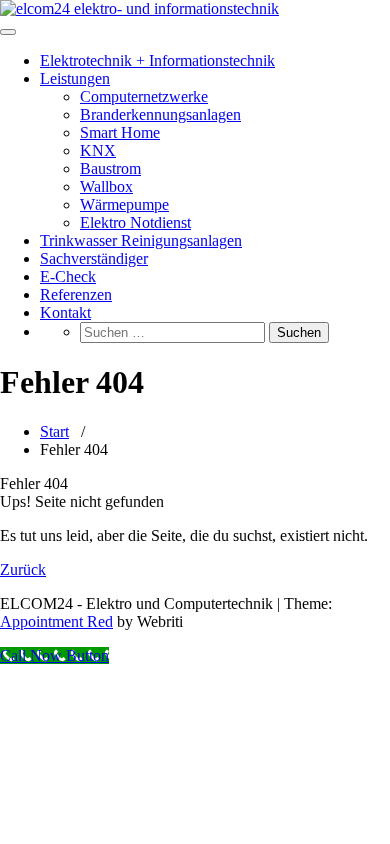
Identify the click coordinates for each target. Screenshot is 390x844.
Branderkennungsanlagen (160, 114)
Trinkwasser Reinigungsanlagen (141, 240)
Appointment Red (56, 621)
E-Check (68, 276)
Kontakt (65, 312)
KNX (98, 150)
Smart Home (120, 132)
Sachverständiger (94, 258)
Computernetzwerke (144, 96)
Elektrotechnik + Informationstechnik (157, 60)
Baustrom (110, 168)
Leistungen (75, 78)
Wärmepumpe (124, 204)
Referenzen (76, 294)
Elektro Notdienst (135, 222)
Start (54, 431)
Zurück (23, 569)
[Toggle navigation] (8, 32)
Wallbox (106, 186)
